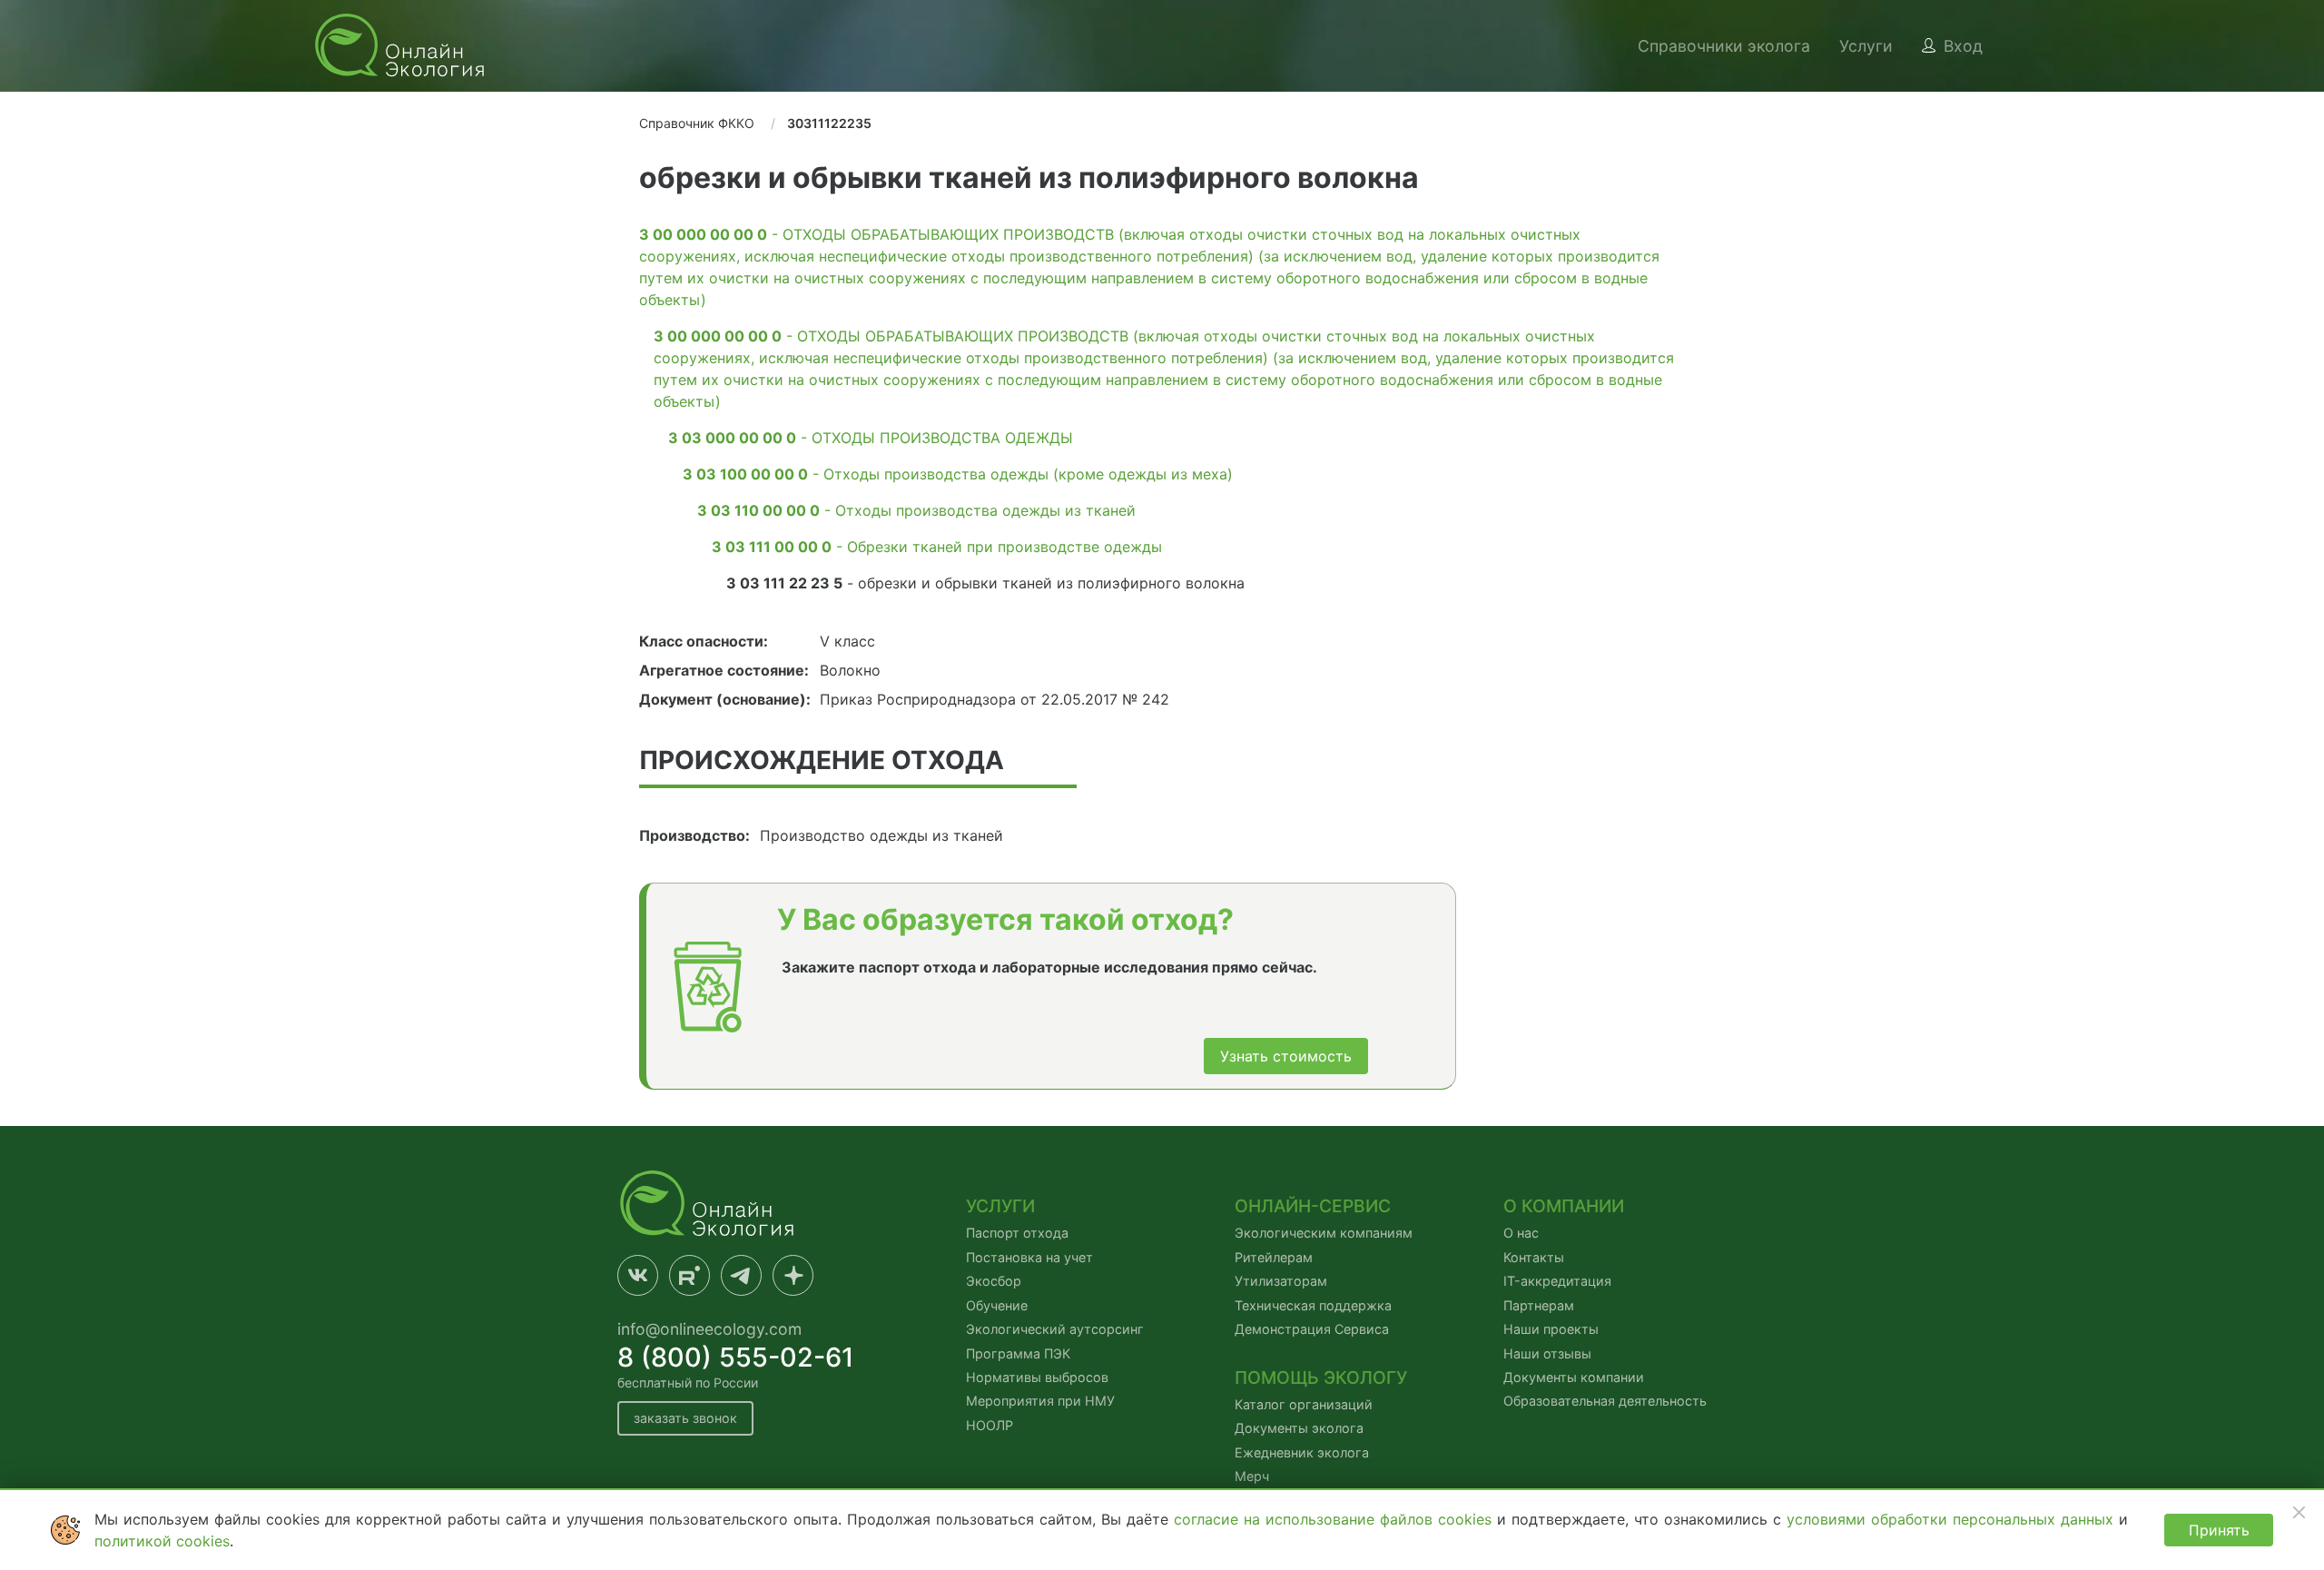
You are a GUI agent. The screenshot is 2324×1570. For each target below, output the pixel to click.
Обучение (997, 1305)
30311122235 (829, 123)
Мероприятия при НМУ (1040, 1401)
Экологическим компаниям (1324, 1233)
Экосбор (994, 1281)
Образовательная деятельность (1605, 1401)
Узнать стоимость (1286, 1056)
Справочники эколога (1724, 46)
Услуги (1866, 46)
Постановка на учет (1029, 1257)
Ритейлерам (1274, 1257)
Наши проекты (1551, 1329)
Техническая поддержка (1313, 1305)
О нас (1521, 1233)
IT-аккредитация (1557, 1281)
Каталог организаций (1304, 1404)
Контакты (1534, 1257)
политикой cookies (162, 1541)
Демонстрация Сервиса (1312, 1329)
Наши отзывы (1547, 1353)
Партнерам (1539, 1305)
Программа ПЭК (1018, 1353)
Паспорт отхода (1017, 1233)
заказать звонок (685, 1418)
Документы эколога (1299, 1428)
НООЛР (990, 1425)
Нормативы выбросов (1037, 1377)
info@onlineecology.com (709, 1329)
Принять (2219, 1530)
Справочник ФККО (697, 123)
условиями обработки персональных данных (1953, 1519)
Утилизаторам (1281, 1281)
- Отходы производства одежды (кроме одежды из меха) (958, 474)
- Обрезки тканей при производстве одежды (937, 547)
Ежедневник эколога (1302, 1452)
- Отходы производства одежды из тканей (916, 510)
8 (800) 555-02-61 (736, 1357)
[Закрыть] (2299, 1512)
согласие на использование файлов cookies (1335, 1519)
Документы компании (1574, 1377)
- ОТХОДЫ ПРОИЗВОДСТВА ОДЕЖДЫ (871, 438)
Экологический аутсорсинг (1055, 1329)
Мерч (1252, 1476)
